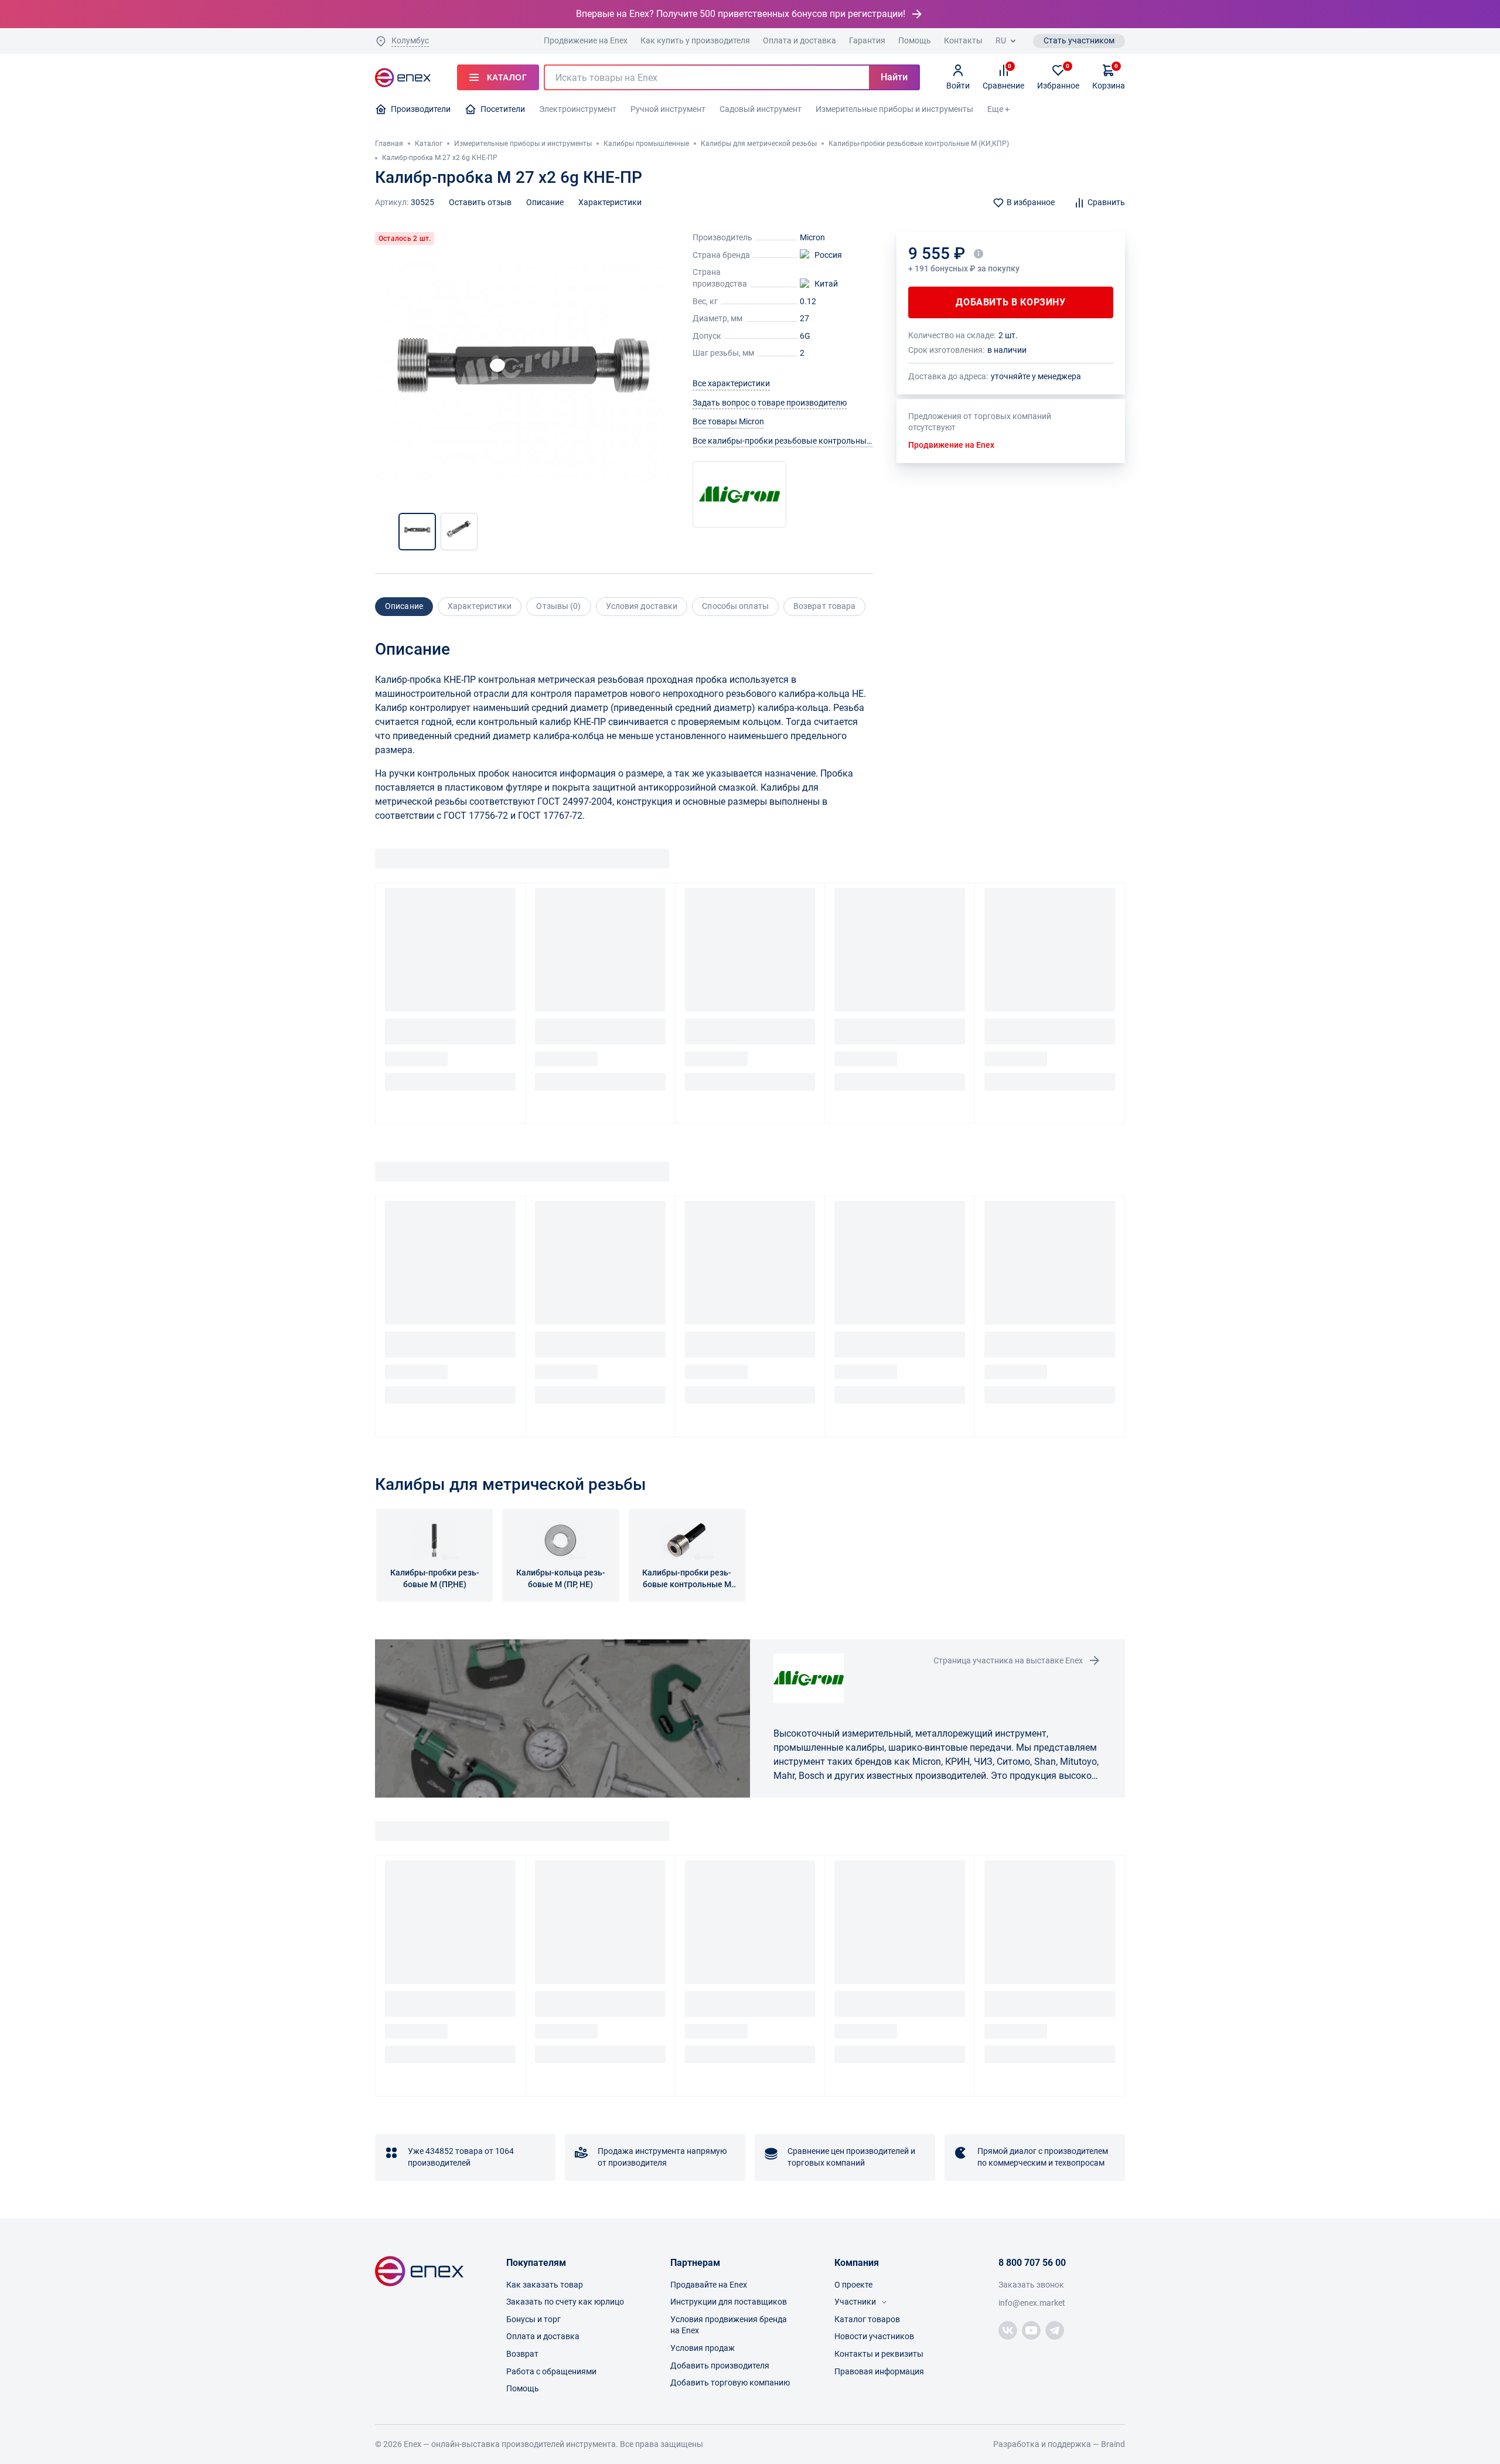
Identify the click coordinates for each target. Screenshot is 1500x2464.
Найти (894, 77)
